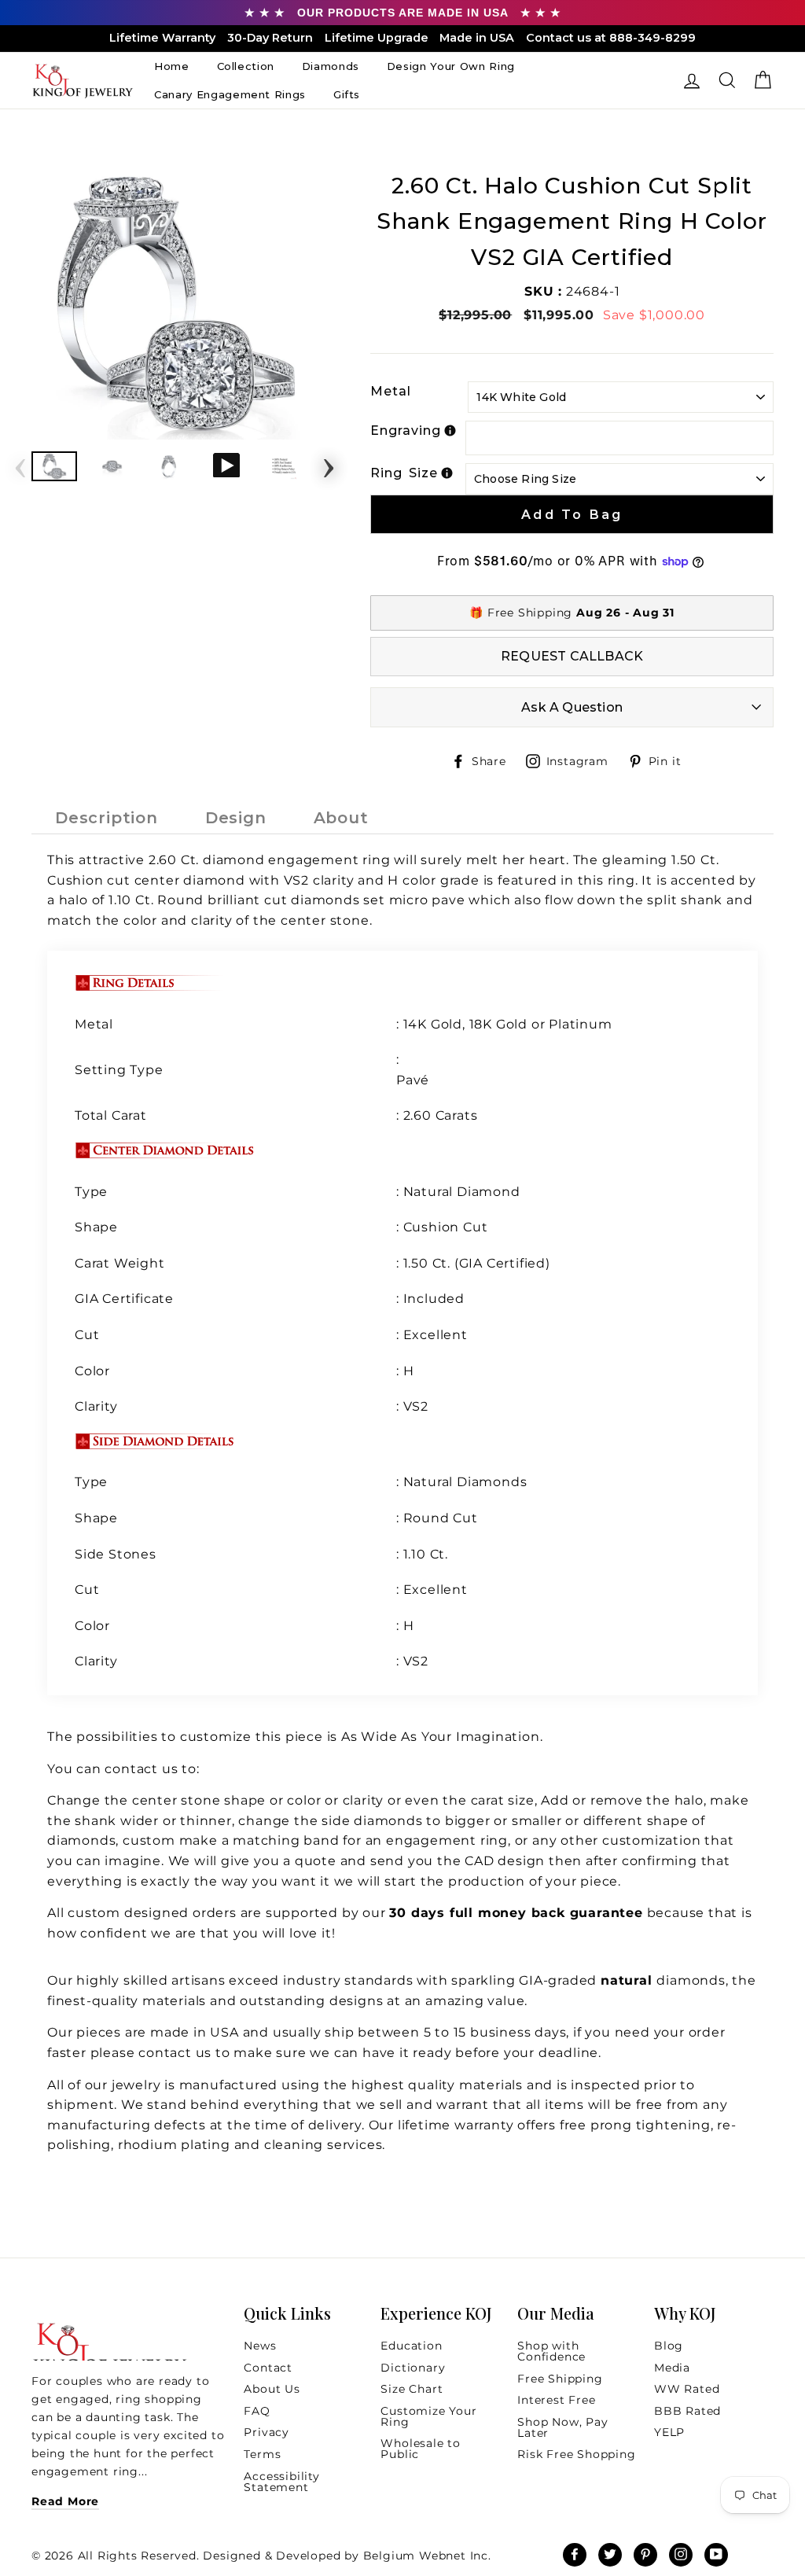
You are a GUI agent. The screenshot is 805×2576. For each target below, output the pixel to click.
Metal (391, 391)
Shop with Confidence (551, 2351)
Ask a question (572, 707)
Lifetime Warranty (162, 38)
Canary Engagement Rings (230, 94)
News (260, 2346)
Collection (246, 66)
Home (172, 66)
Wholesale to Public (421, 2449)
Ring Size (404, 473)
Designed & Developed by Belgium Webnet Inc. (346, 2556)
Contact (268, 2368)
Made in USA (477, 38)
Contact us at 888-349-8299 (611, 38)
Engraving (405, 431)
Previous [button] (20, 463)
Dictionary (413, 2368)
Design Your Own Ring (451, 66)
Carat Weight (120, 1263)
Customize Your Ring (428, 2416)
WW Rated (687, 2389)
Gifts (347, 94)
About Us (272, 2389)
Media (672, 2368)
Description (107, 818)
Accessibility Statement (281, 2482)
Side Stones (118, 1554)
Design (236, 818)
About (341, 818)
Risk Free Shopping (576, 2454)
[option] (175, 304)
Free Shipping (560, 2379)
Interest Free (556, 2400)
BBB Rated (687, 2411)
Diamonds (331, 66)
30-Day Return (270, 38)
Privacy (266, 2432)
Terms (262, 2454)
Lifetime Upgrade (377, 38)
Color (92, 1371)
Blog (669, 2346)
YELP (669, 2432)
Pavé (413, 1080)
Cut (89, 1335)
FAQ (257, 2411)
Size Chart (412, 2389)
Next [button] (329, 463)
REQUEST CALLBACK (572, 656)
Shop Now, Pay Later (562, 2427)
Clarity (96, 1406)
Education (411, 2346)
